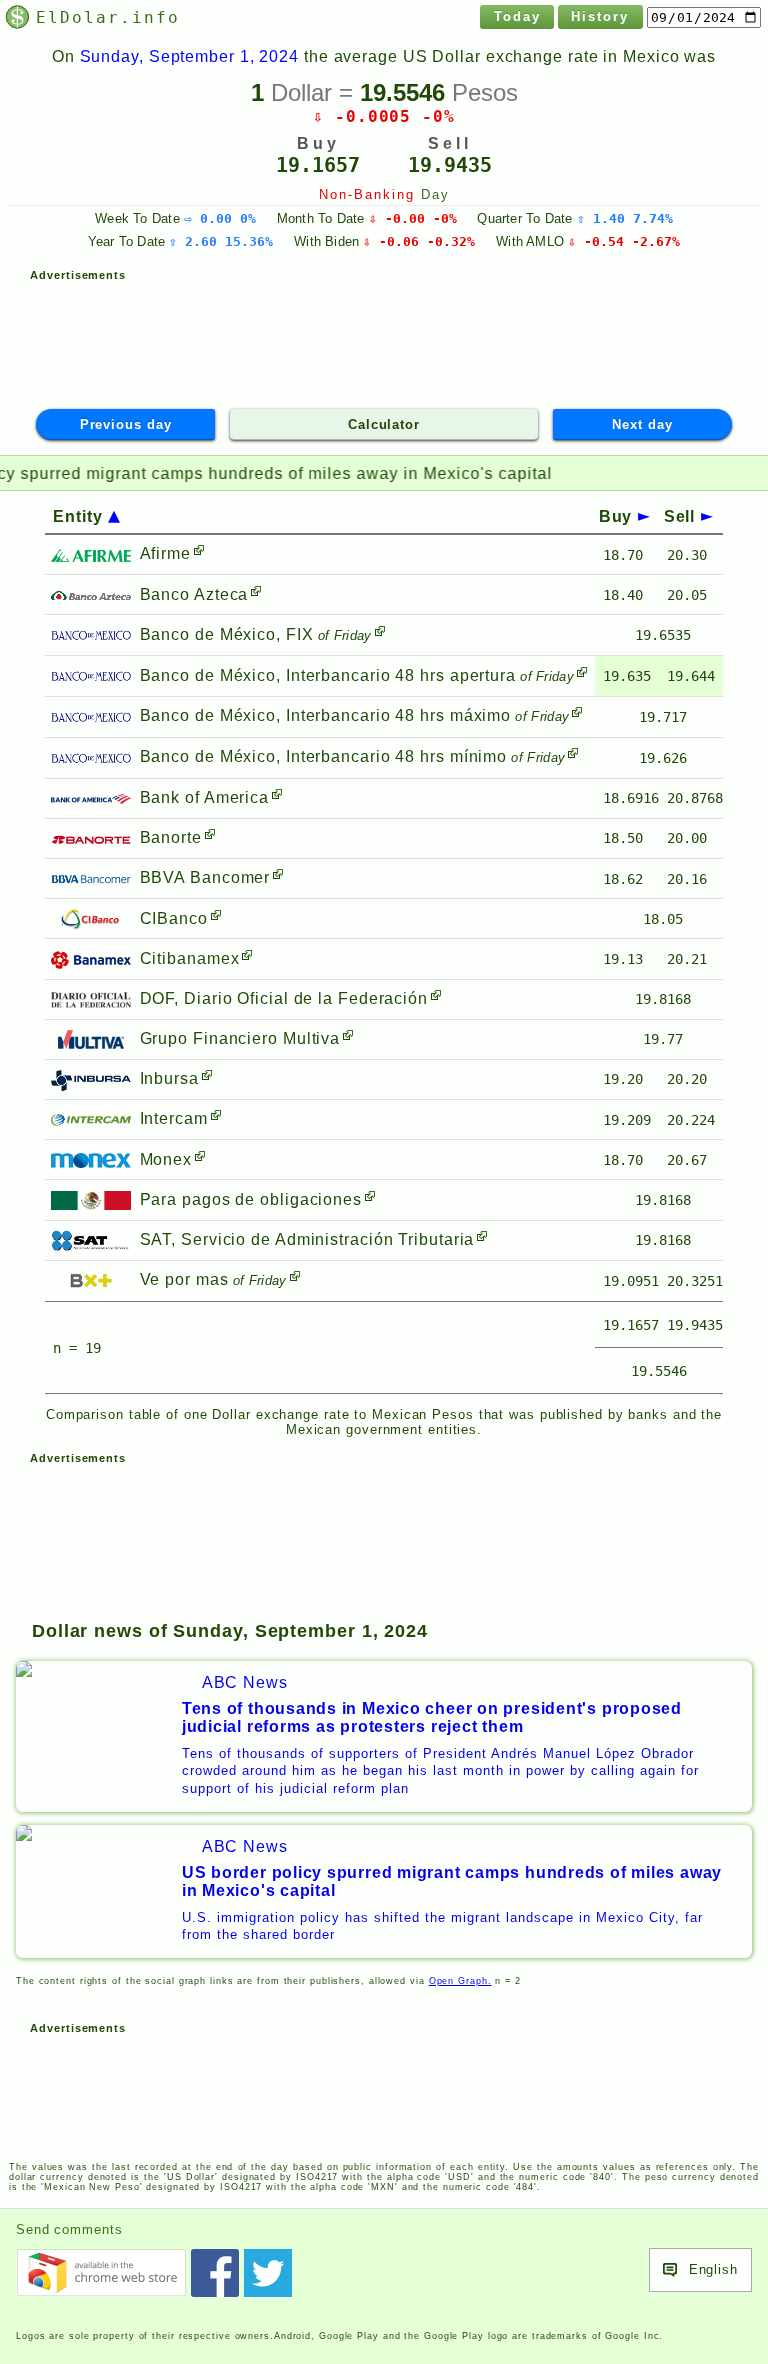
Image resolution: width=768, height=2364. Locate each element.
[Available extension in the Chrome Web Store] (101, 2273)
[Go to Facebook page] (215, 2273)
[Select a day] (704, 17)
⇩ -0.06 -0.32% (419, 241)
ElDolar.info (107, 17)
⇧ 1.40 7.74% (625, 218)
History (600, 16)
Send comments (69, 2229)
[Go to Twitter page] (268, 2273)
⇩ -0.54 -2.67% (624, 241)
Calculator (384, 424)
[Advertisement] (384, 336)
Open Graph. (460, 1981)
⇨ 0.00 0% (220, 218)
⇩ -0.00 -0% (413, 218)
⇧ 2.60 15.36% (221, 241)
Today (517, 16)
